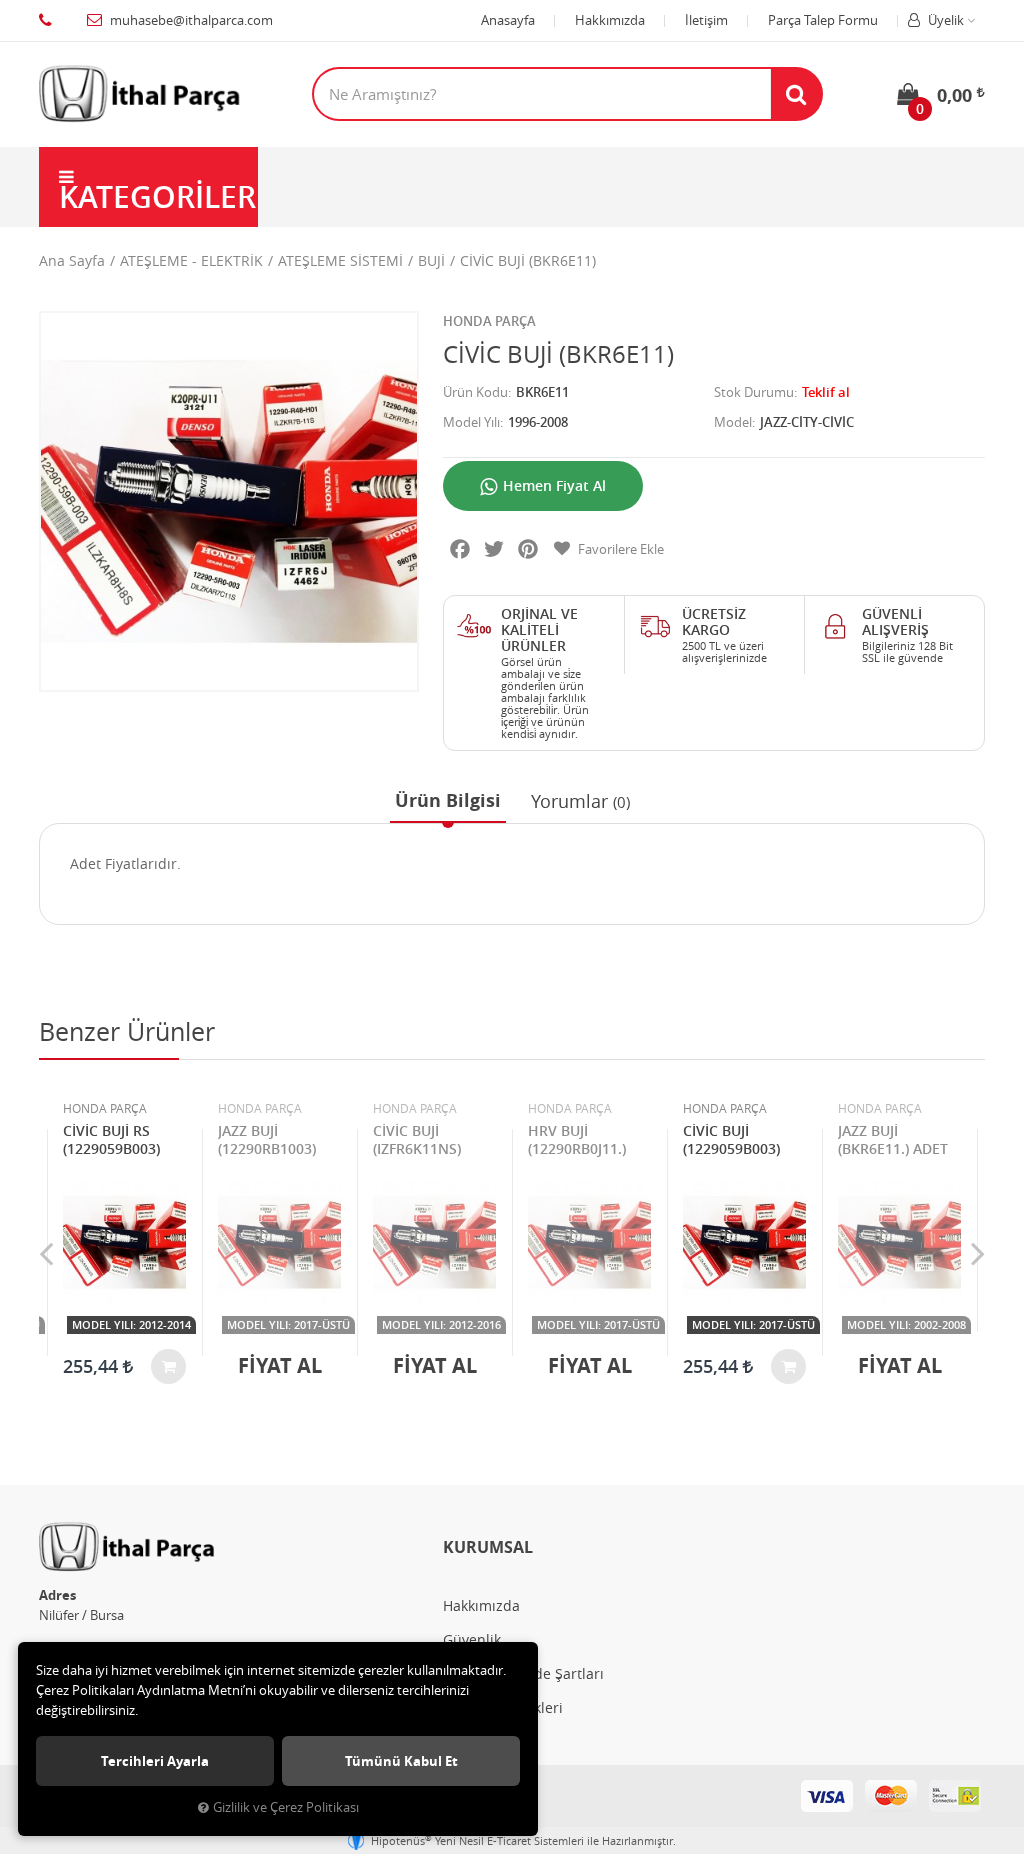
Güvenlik (472, 1639)
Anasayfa (508, 20)
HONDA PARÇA (489, 321)
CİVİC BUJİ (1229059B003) (731, 1140)
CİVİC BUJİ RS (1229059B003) (111, 1140)
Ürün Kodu (475, 392)
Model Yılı (471, 422)
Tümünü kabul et (401, 1761)
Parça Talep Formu (823, 20)
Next (978, 1253)
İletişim (706, 20)
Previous (46, 1253)
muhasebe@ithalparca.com (191, 20)
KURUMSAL (488, 1547)
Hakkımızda (610, 20)
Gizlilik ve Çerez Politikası (286, 1807)
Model (733, 422)
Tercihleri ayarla (155, 1761)
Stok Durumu (754, 392)
